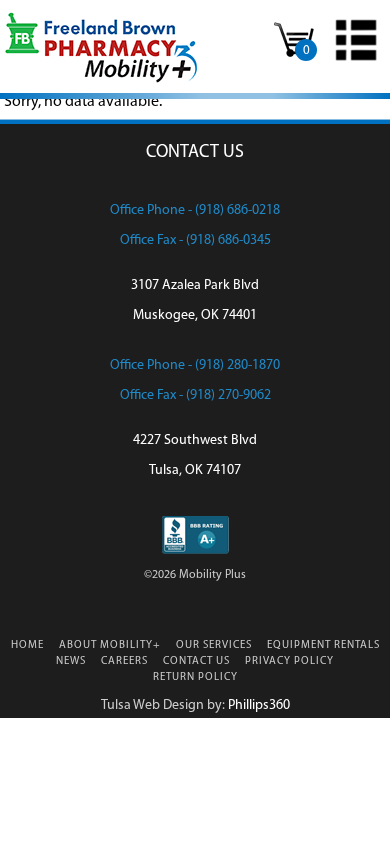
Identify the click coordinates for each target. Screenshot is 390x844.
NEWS (71, 661)
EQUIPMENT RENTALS (323, 645)
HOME (27, 645)
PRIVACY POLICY (289, 661)
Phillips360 (259, 705)
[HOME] (101, 81)
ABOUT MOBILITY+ (110, 645)
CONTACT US (196, 661)
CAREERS (124, 661)
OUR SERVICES (214, 645)
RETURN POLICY (195, 677)
